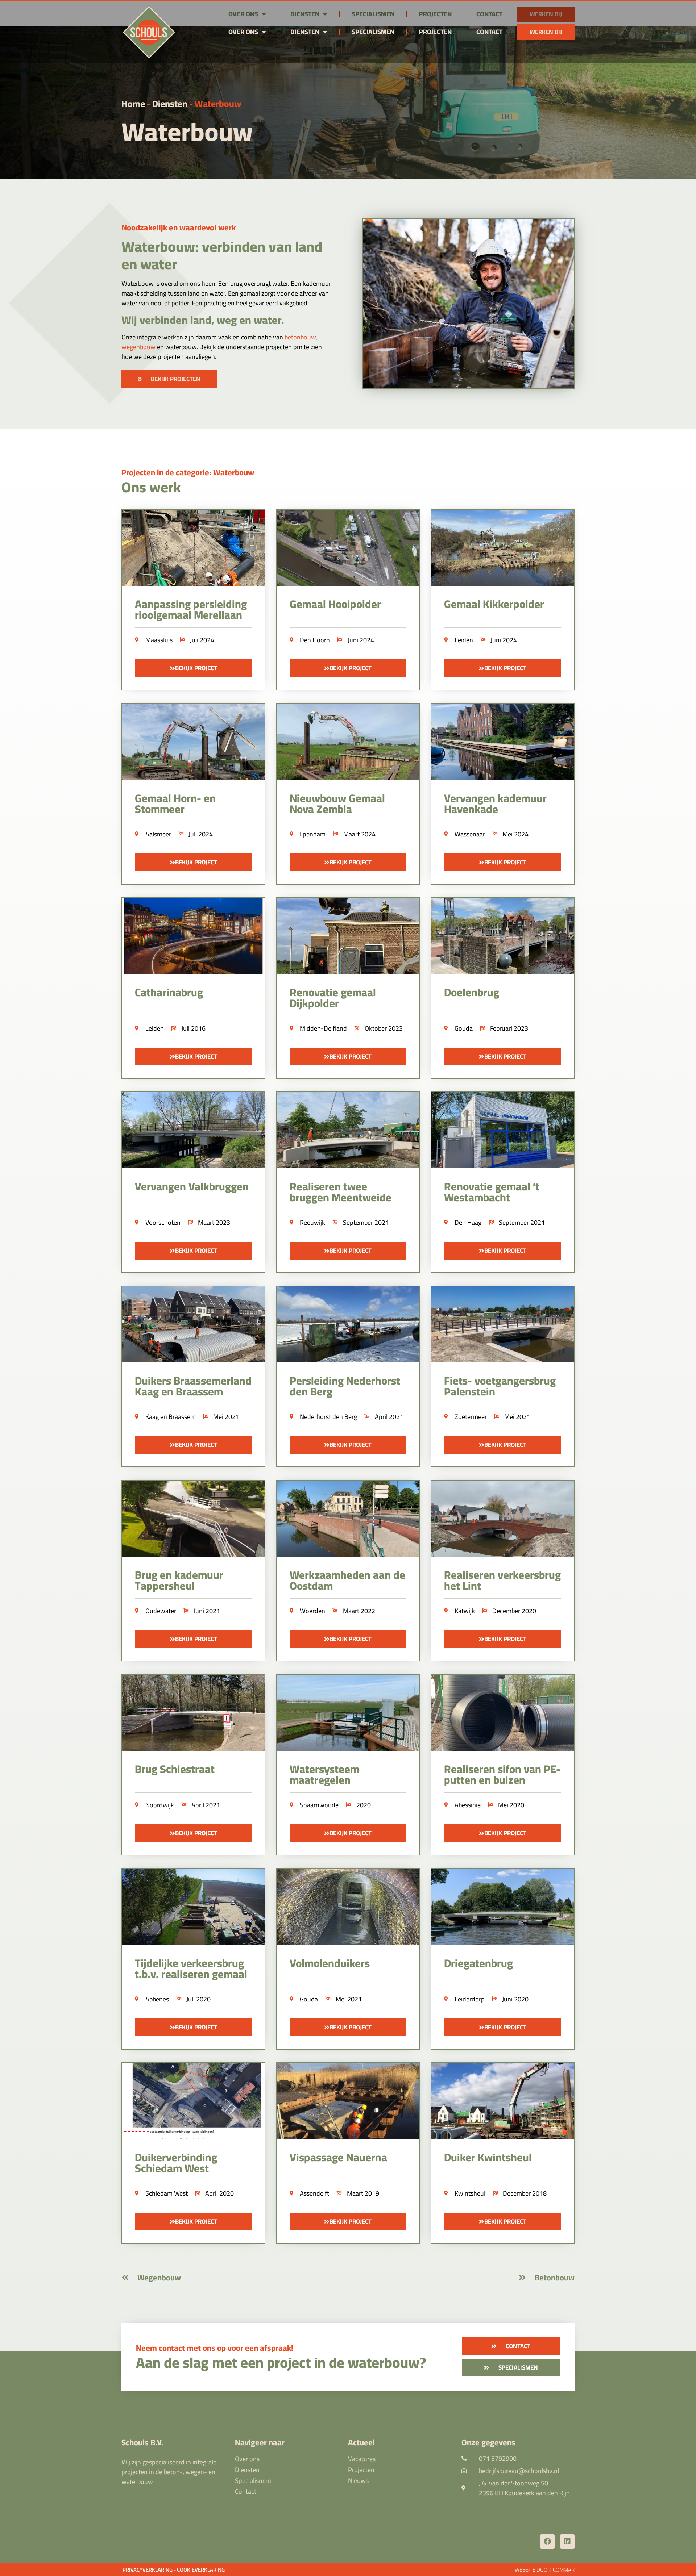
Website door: (545, 2570)
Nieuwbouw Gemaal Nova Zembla (337, 803)
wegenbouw (138, 347)
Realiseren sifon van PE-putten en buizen (502, 1774)
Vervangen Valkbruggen (192, 1186)
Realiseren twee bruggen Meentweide (341, 1192)
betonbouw (300, 337)
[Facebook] (547, 2542)
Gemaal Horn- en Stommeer (175, 803)
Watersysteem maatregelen (324, 1774)
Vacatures (362, 2459)
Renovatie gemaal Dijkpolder (333, 998)
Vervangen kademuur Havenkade (495, 803)
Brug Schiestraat (175, 1769)
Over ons (243, 32)
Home (133, 103)
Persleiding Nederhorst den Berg (345, 1386)
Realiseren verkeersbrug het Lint (502, 1580)
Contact (489, 32)
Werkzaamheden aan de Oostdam (347, 1580)
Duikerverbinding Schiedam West (176, 2163)
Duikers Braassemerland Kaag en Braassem (193, 1386)
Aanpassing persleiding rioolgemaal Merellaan (191, 609)
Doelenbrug (472, 992)
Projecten (435, 32)
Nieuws (358, 2481)
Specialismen (373, 32)
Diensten (305, 32)
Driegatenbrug (478, 1963)
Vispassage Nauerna (338, 2157)
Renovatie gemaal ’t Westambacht (492, 1192)
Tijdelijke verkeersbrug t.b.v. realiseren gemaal (191, 1968)
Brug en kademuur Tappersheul (179, 1580)
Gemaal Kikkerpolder (494, 604)
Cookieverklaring (201, 2570)
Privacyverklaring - (149, 2570)
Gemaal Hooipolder (335, 604)
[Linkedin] (567, 2542)
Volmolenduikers (330, 1963)
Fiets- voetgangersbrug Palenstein (500, 1386)
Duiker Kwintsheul (488, 2157)
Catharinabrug (169, 992)
